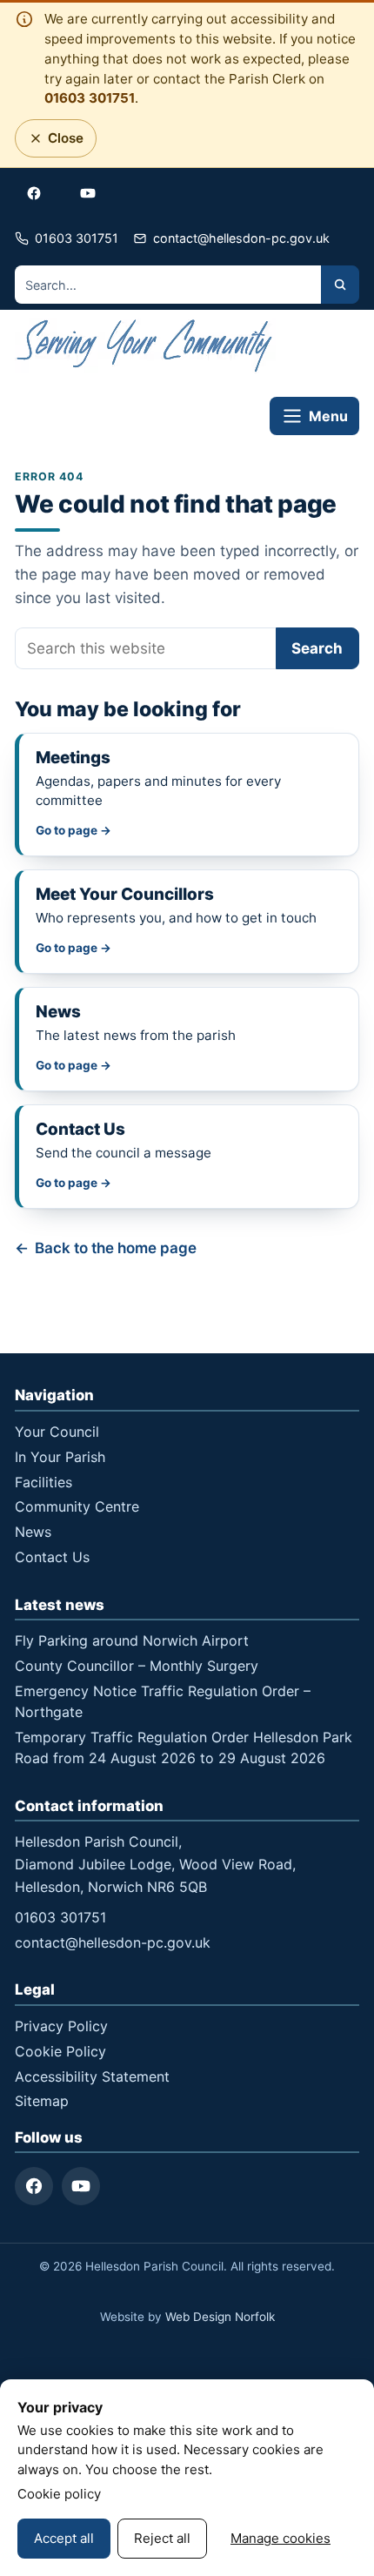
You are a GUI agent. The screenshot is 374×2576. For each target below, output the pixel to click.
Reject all (162, 2538)
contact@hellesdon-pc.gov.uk (113, 1942)
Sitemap (42, 2101)
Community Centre (77, 1506)
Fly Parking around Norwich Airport (132, 1640)
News (33, 1532)
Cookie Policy (60, 2051)
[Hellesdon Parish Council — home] (145, 349)
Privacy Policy (61, 2026)
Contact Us (52, 1557)
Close (61, 143)
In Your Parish (60, 1457)
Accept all (64, 2538)
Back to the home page (115, 1248)
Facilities (43, 1482)
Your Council (57, 1432)
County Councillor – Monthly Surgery (137, 1666)
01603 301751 (90, 98)
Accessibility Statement (92, 2076)
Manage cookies (280, 2538)
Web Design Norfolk (220, 2317)
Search (317, 648)
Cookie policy (59, 2494)
